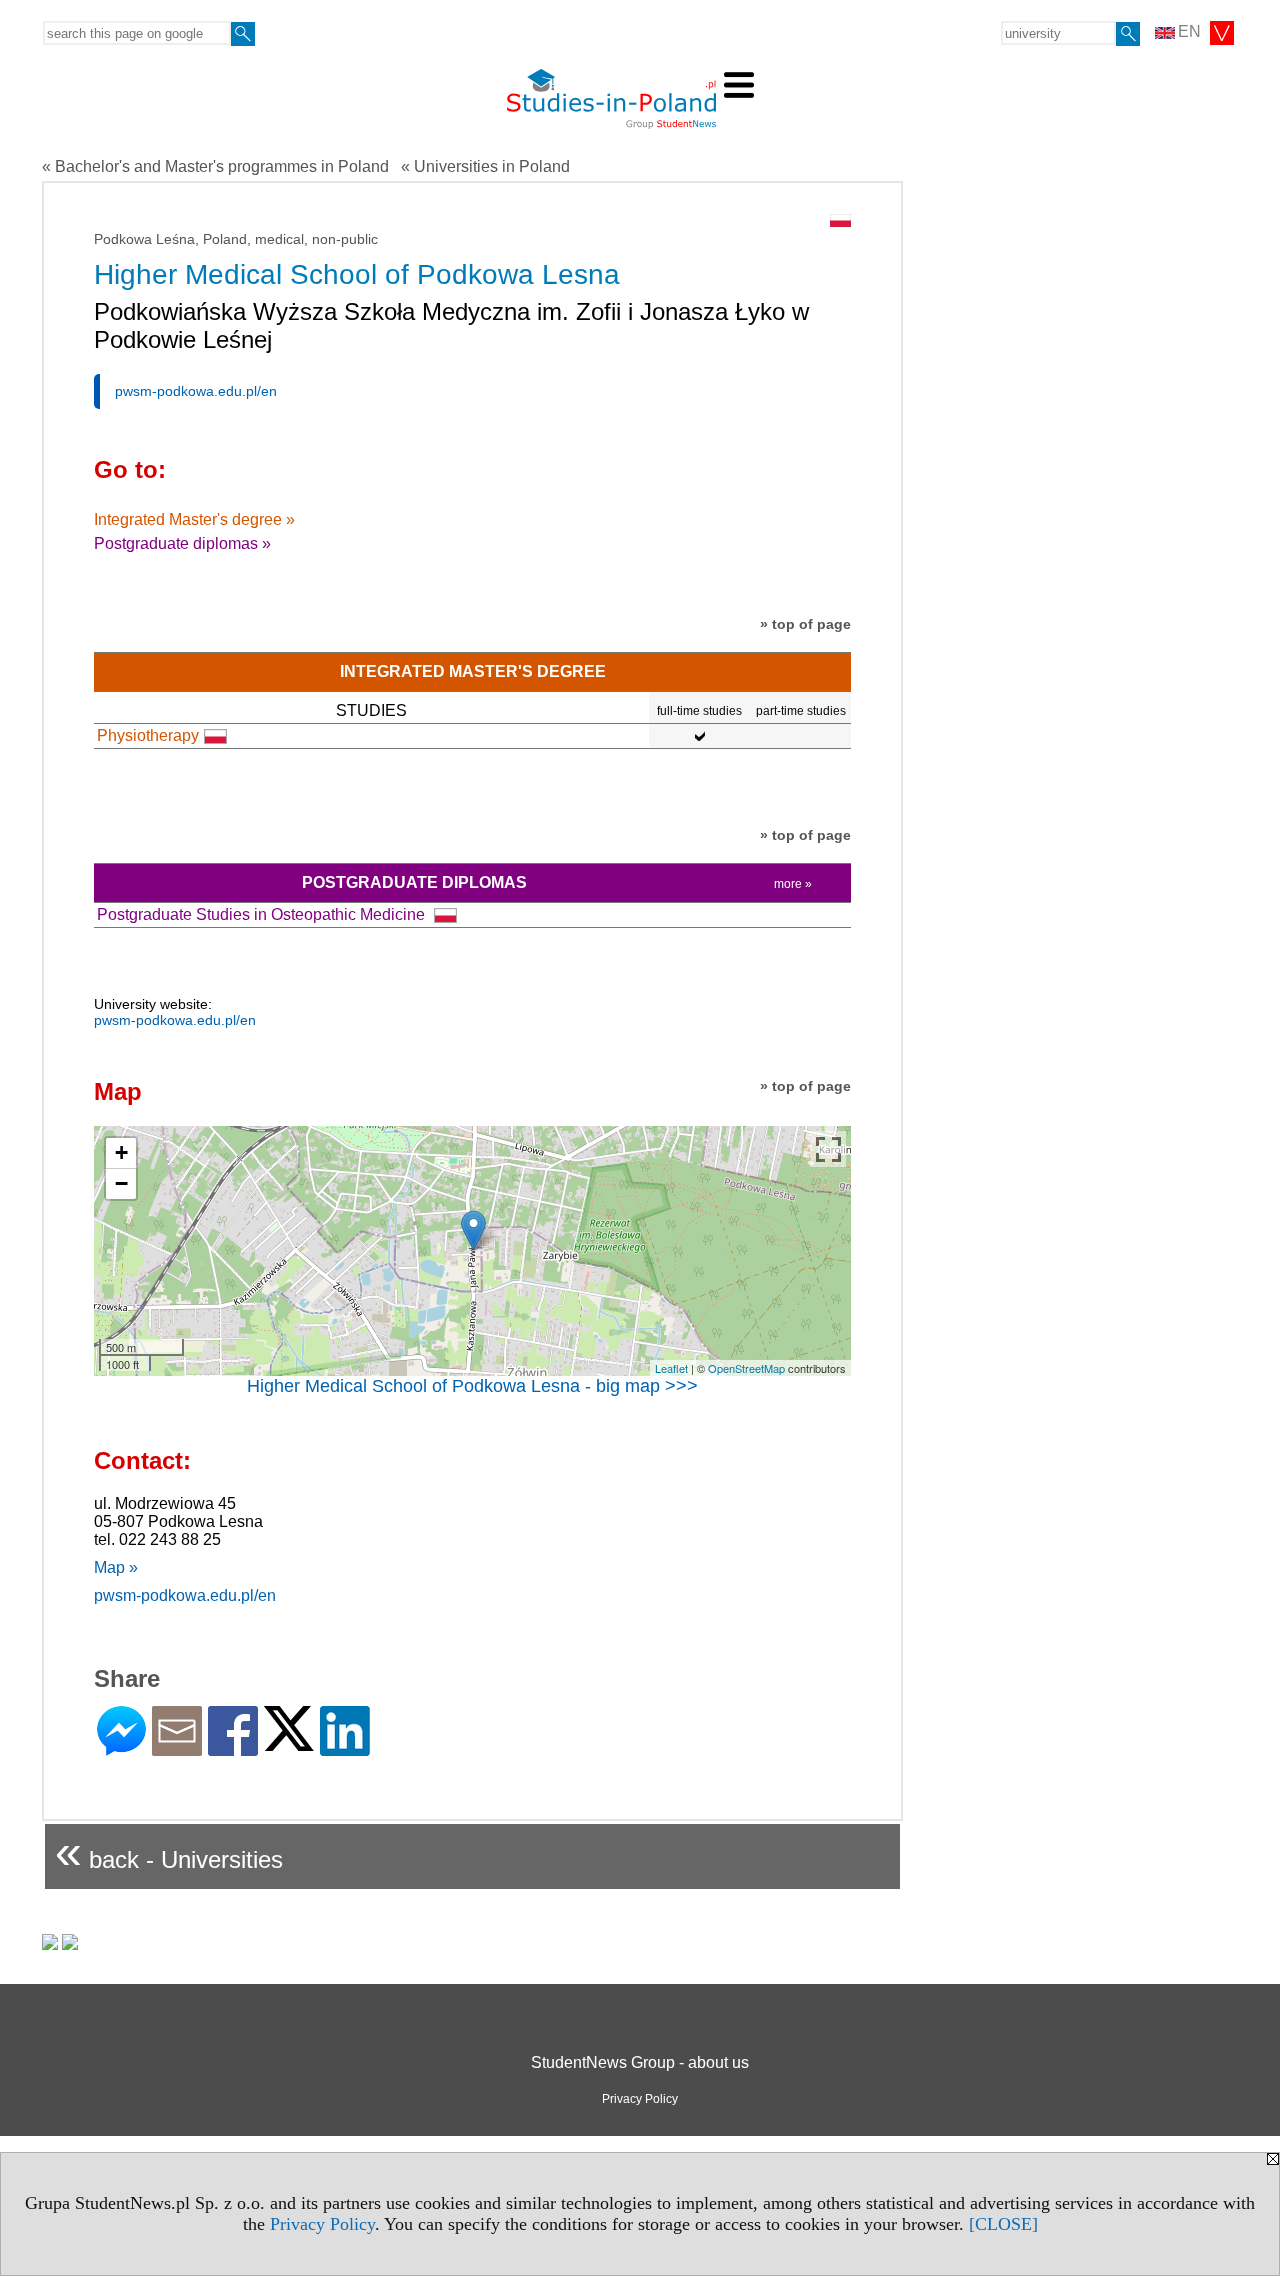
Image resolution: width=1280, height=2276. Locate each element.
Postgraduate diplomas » (182, 543)
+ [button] (121, 1152)
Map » (116, 1567)
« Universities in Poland (485, 166)
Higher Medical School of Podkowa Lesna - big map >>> (472, 1386)
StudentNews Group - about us (640, 2062)
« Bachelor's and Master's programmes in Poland (215, 166)
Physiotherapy (148, 735)
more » (793, 884)
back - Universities (169, 1851)
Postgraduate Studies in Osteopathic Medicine (263, 914)
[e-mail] (177, 1747)
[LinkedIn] (345, 1747)
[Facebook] (233, 1747)
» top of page (805, 624)
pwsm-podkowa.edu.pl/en (196, 391)
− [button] (121, 1183)
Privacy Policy (322, 2224)
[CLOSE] (1003, 2224)
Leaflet (671, 1368)
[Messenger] (121, 1747)
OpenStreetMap (746, 1368)
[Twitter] (289, 1742)
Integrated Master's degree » (194, 519)
